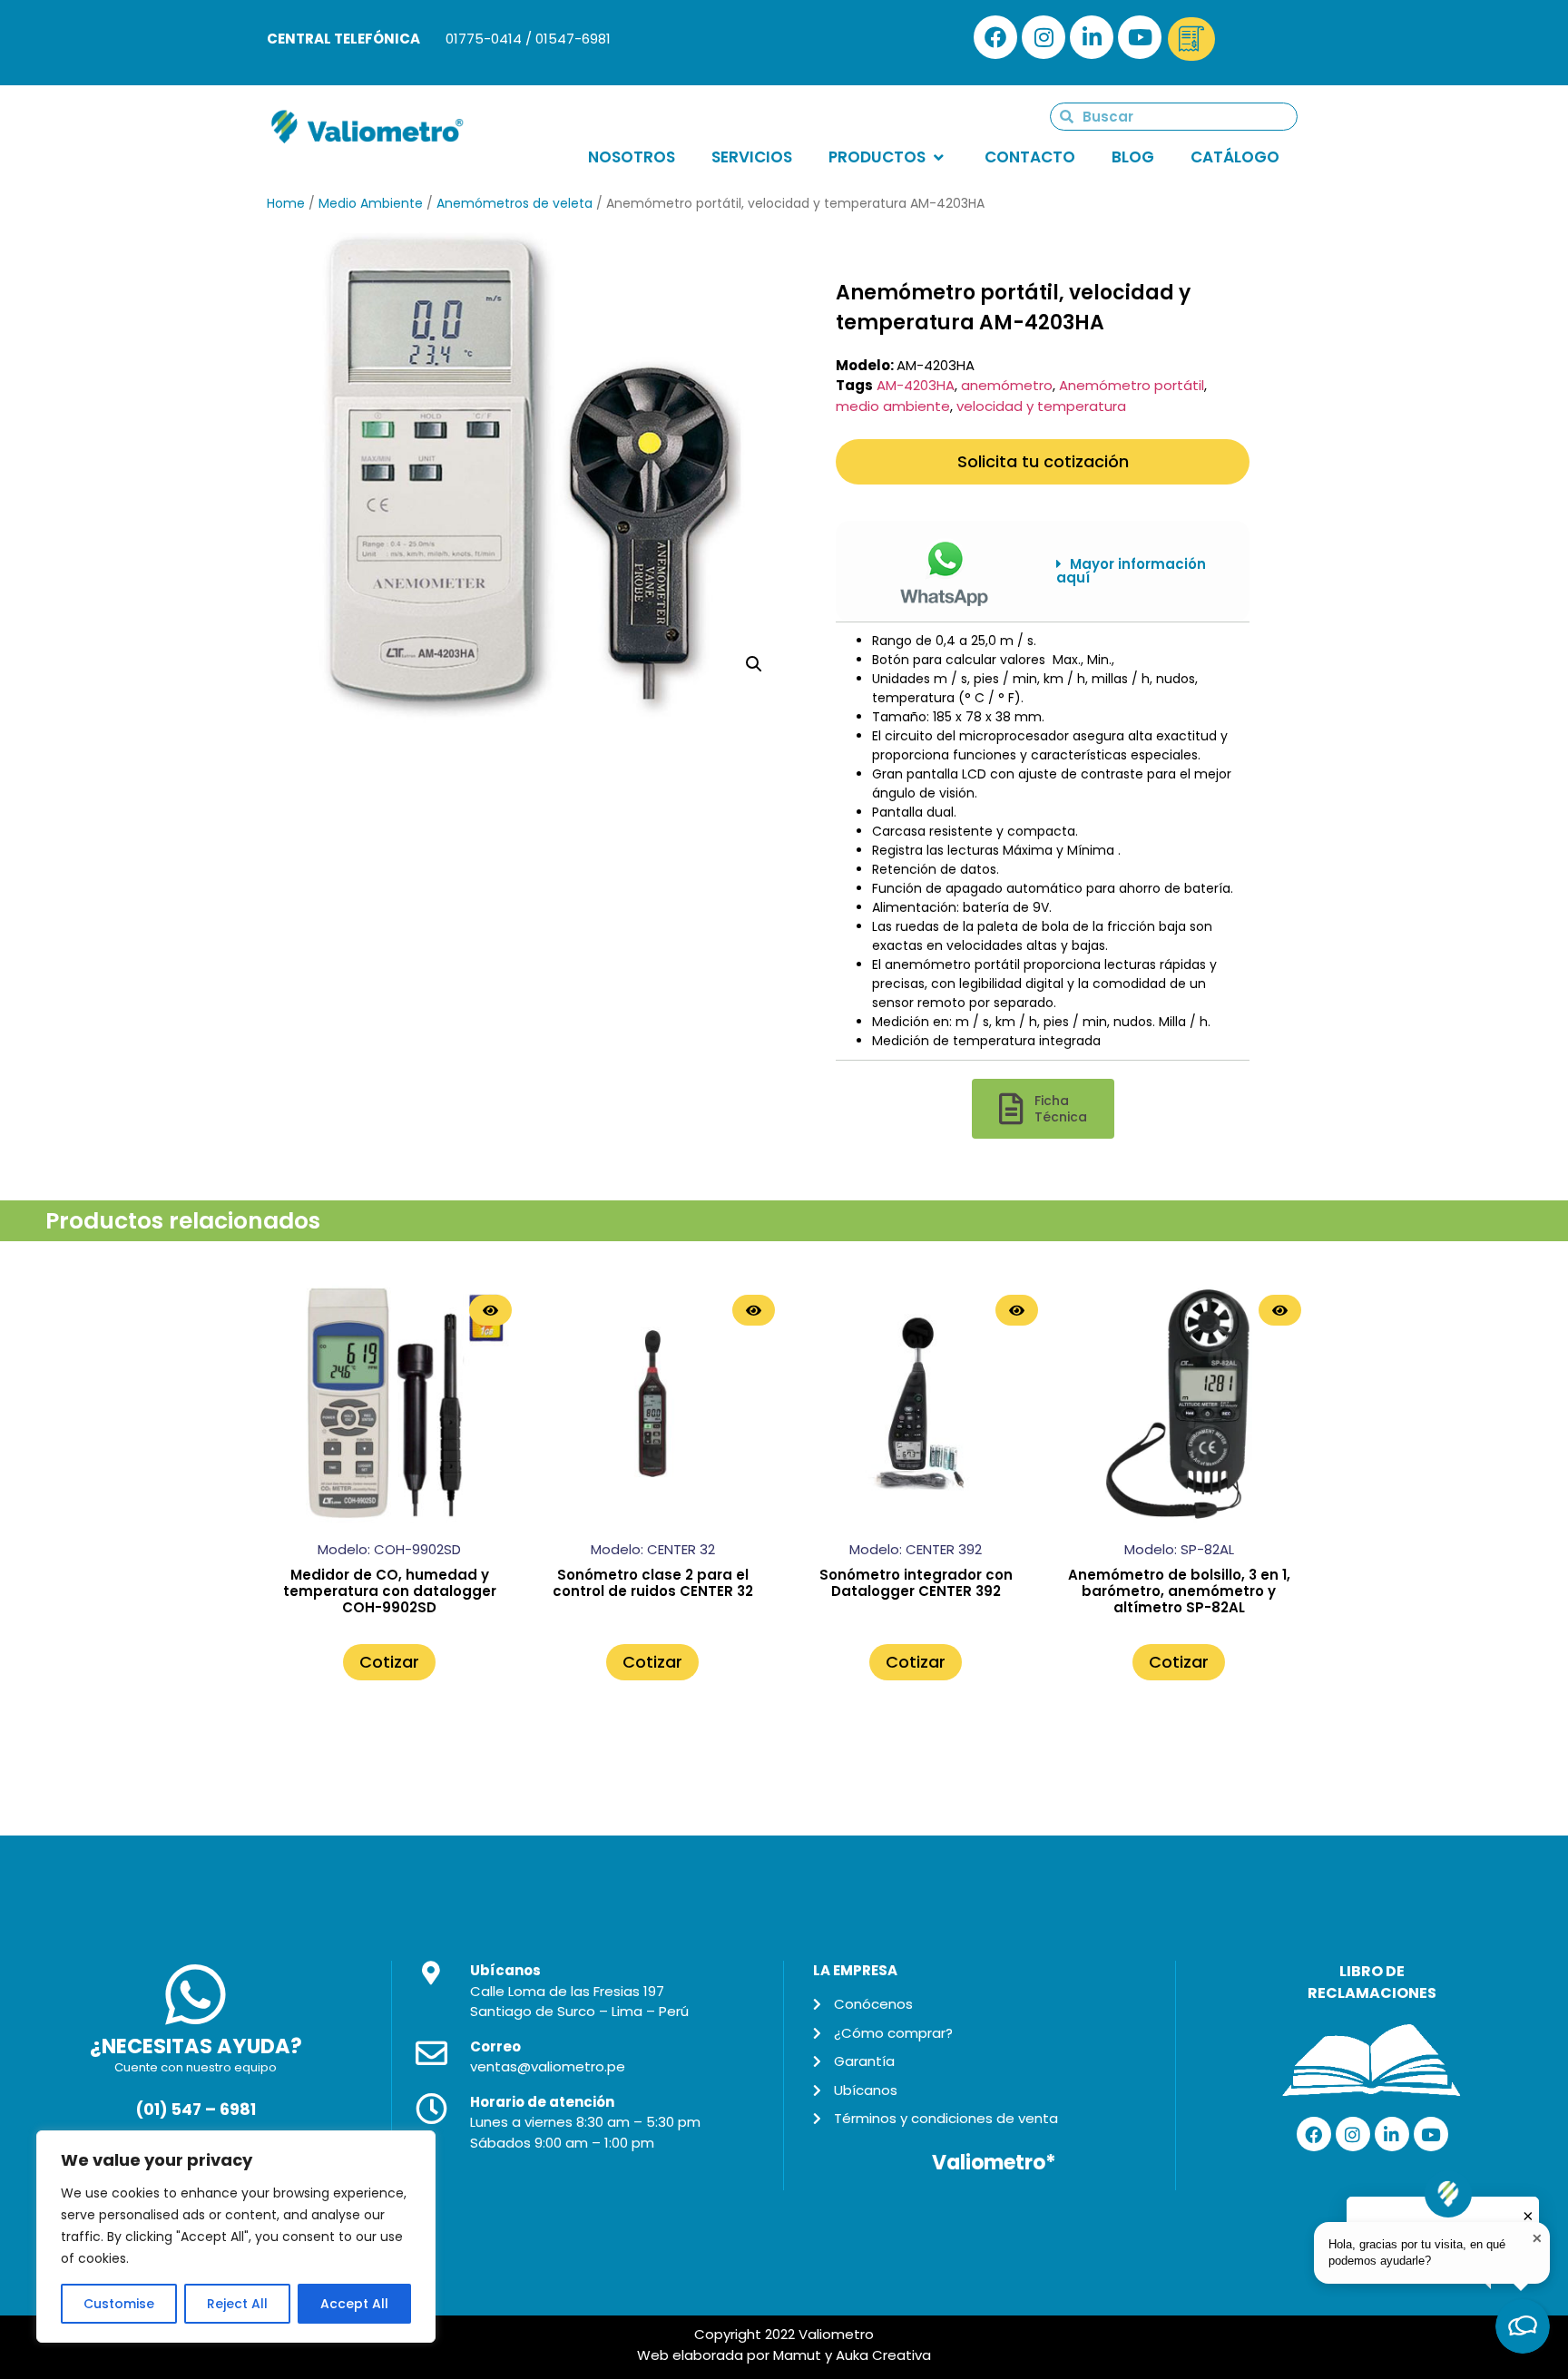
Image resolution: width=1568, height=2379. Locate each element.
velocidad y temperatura (1041, 406)
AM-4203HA (916, 385)
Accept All (354, 2304)
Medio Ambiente (371, 203)
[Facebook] (995, 37)
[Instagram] (1044, 37)
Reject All (237, 2304)
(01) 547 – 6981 (196, 2110)
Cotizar (389, 1662)
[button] (1139, 571)
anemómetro (1007, 385)
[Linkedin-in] (1092, 37)
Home (286, 203)
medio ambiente (893, 406)
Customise (119, 2304)
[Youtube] (1140, 37)
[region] (236, 2237)
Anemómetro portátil (1132, 385)
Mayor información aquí (1131, 571)
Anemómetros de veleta (514, 203)
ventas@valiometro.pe (548, 2066)
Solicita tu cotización (1043, 461)
